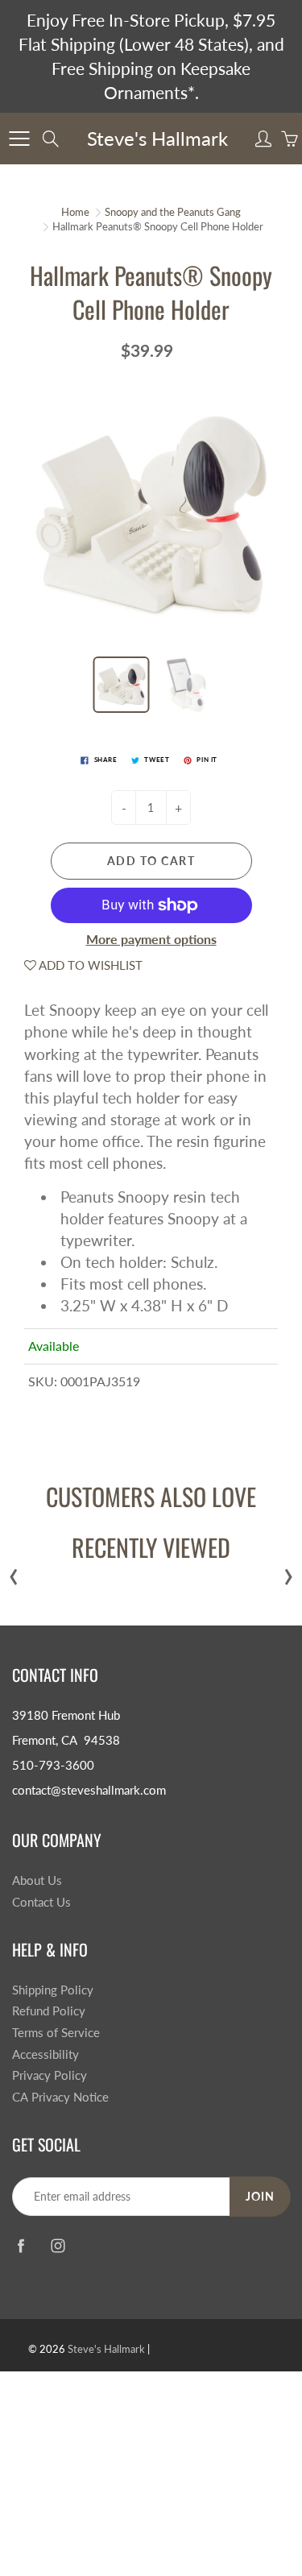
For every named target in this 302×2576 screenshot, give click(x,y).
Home (75, 212)
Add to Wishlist (89, 965)
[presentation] (14, 1573)
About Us (37, 1880)
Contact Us (41, 1902)
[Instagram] (58, 2246)
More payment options (151, 939)
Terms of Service (56, 2033)
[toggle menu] (19, 139)
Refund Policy (49, 2011)
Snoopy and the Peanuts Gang (173, 212)
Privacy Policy (50, 2075)
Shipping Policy (53, 1990)
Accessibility (46, 2054)
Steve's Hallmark (157, 138)
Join (260, 2196)
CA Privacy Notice (60, 2097)
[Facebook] (21, 2246)
